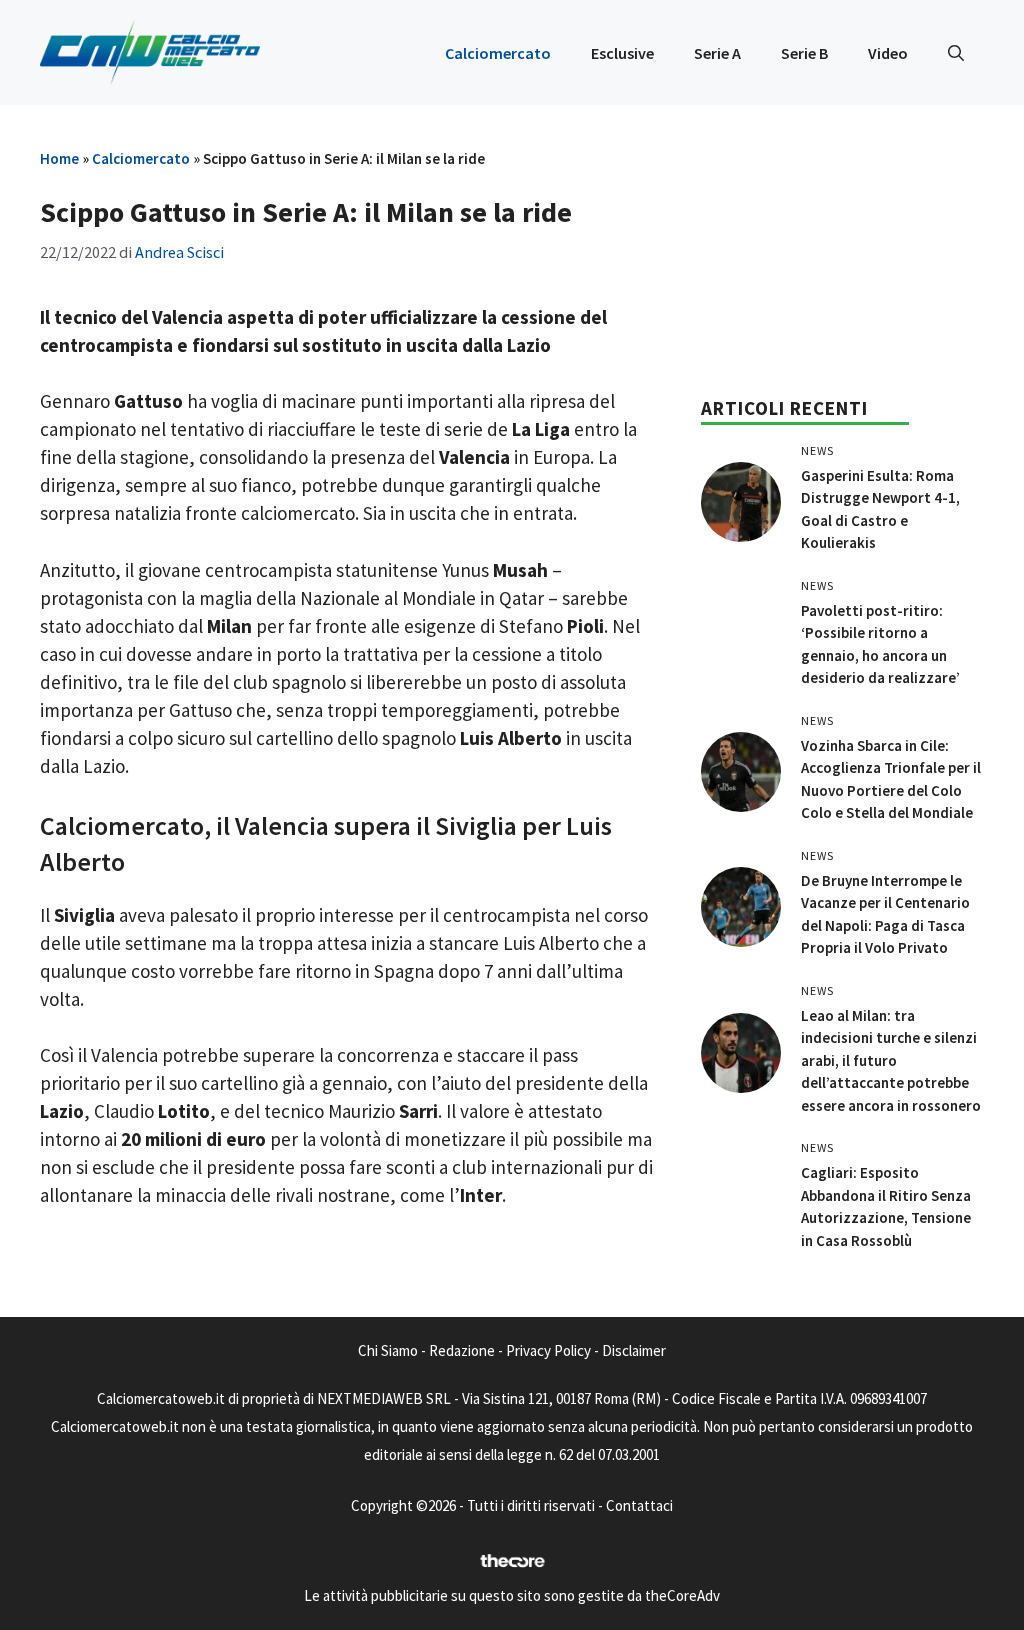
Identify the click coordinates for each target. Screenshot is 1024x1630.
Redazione (462, 1350)
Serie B (804, 53)
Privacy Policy (548, 1350)
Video (888, 53)
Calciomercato (498, 53)
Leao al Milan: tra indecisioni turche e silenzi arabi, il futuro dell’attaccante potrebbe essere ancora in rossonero (891, 1060)
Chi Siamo (388, 1350)
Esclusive (622, 53)
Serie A (717, 53)
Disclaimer (634, 1350)
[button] (956, 53)
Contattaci (639, 1505)
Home (59, 158)
